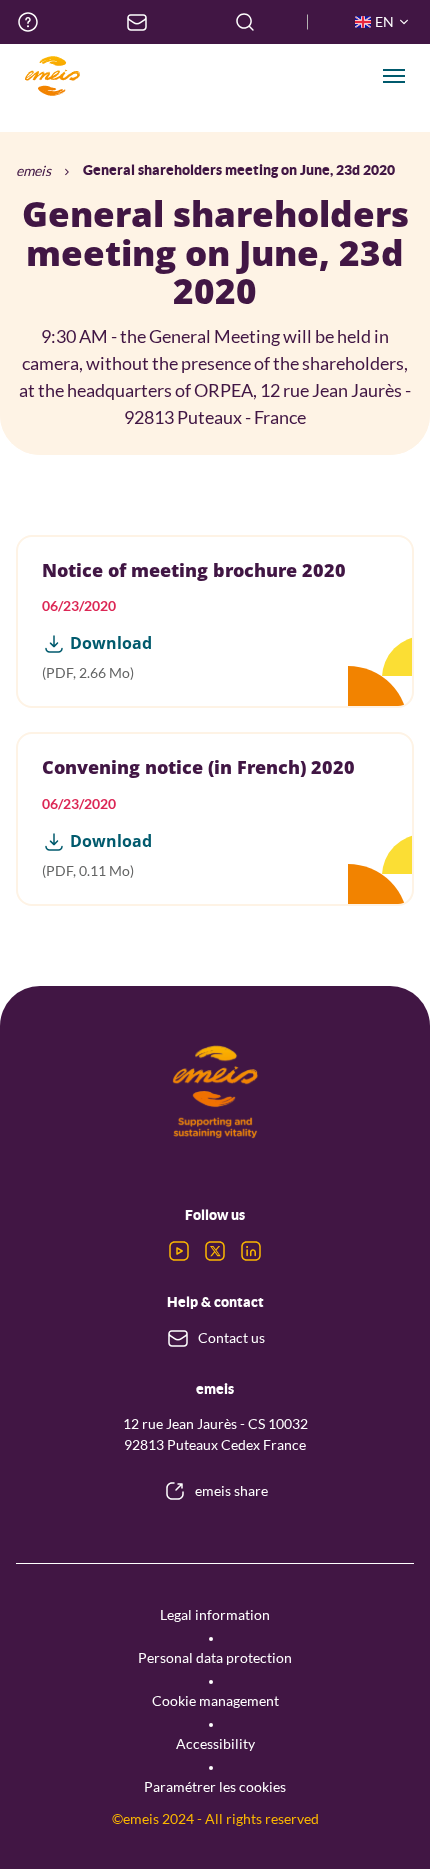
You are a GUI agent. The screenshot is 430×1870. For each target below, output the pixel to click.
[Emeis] (52, 76)
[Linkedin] (251, 1251)
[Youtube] (179, 1251)
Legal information (215, 1614)
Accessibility (215, 1743)
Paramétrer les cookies (215, 1786)
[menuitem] (28, 22)
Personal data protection (215, 1657)
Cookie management (215, 1700)
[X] (215, 1251)
